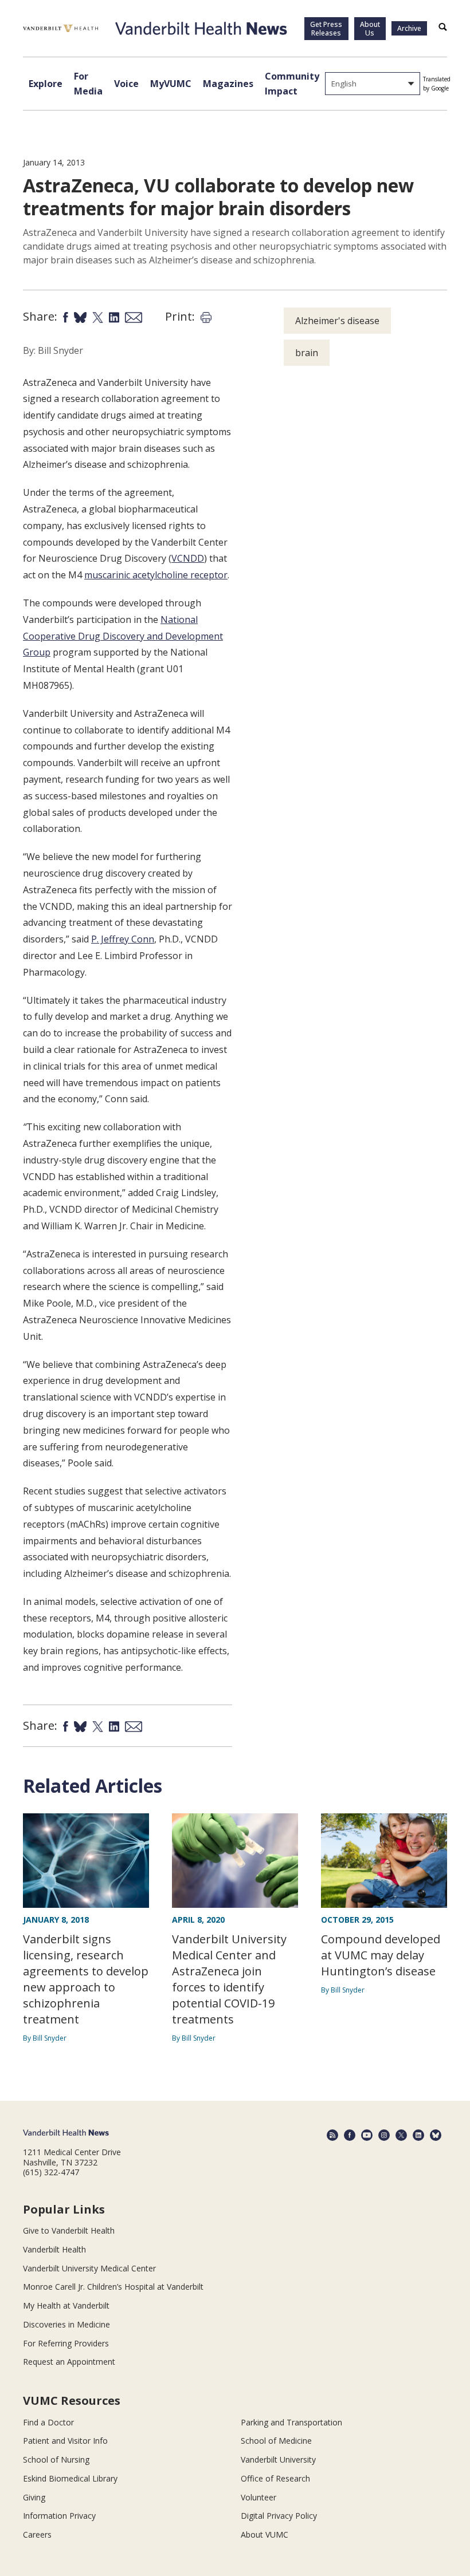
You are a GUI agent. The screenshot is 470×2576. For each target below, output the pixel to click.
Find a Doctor (48, 2422)
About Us (370, 29)
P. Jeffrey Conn (123, 939)
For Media (88, 84)
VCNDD (188, 558)
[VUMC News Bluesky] (436, 2135)
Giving (34, 2497)
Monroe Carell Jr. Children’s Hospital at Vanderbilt (113, 2287)
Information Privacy (59, 2516)
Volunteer (258, 2497)
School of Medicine (276, 2441)
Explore (46, 84)
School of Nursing (56, 2459)
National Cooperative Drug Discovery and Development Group (123, 636)
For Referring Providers (66, 2343)
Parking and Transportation (291, 2422)
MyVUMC (171, 84)
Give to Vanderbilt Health (69, 2230)
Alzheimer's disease (337, 321)
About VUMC (265, 2534)
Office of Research (275, 2478)
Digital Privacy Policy (279, 2516)
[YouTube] (367, 2135)
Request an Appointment (69, 2362)
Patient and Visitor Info (65, 2441)
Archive (409, 28)
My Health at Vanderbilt (66, 2305)
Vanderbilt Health (54, 2249)
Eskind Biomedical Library (70, 2478)
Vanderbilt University (278, 2459)
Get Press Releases (326, 29)
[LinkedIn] (418, 2135)
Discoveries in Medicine (66, 2324)
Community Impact (292, 84)
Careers (37, 2534)
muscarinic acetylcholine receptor (156, 575)
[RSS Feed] (332, 2135)
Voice (126, 84)
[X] (401, 2135)
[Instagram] (384, 2135)
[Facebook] (350, 2135)
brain (307, 353)
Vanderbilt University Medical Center (89, 2268)
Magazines (228, 84)
